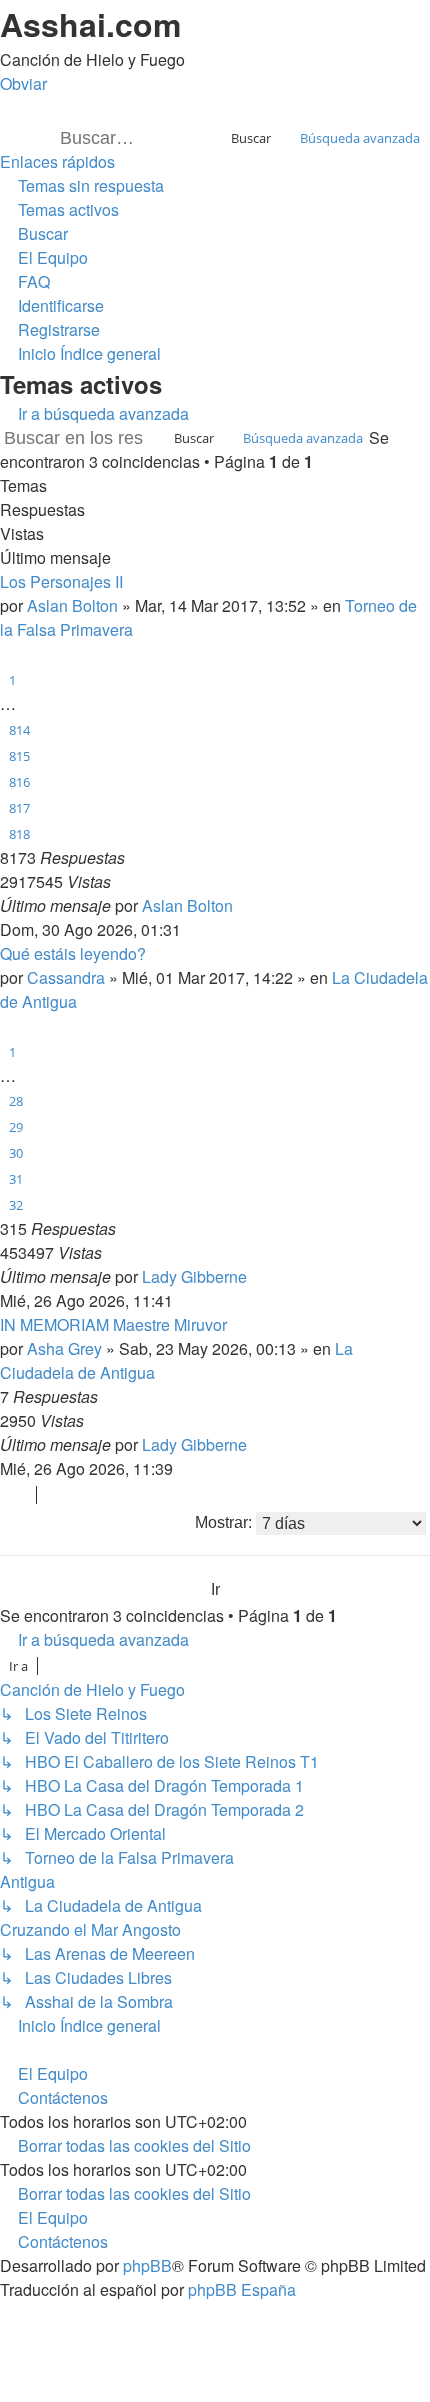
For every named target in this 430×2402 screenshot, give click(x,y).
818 (19, 834)
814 (19, 730)
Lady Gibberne (194, 1276)
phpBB (147, 2265)
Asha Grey (64, 1348)
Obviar (23, 83)
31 (16, 1179)
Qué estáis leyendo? (73, 953)
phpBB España (242, 2289)
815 (19, 756)
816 (19, 782)
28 (16, 1101)
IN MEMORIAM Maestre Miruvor (113, 1324)
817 (19, 808)
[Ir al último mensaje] (243, 905)
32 (16, 1205)
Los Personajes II (61, 581)
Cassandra (66, 977)
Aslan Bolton (72, 605)
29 (16, 1127)
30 (16, 1153)
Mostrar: (225, 1522)
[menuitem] (82, 185)
